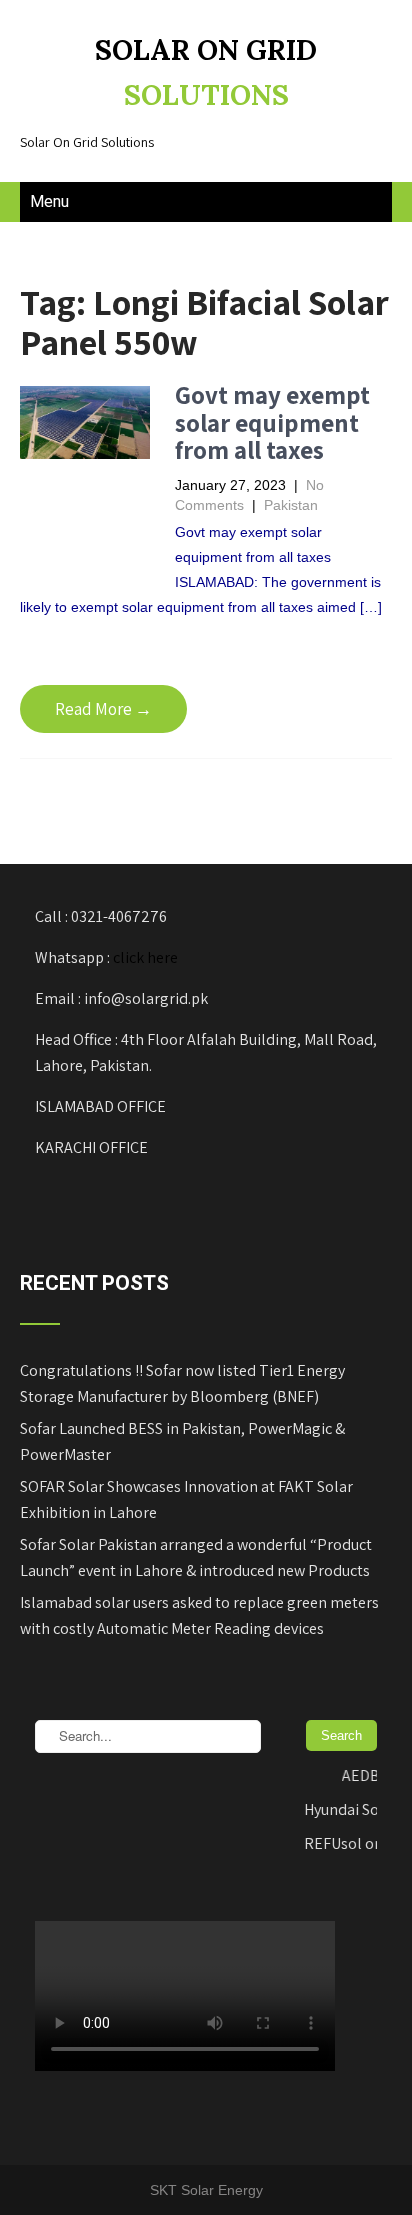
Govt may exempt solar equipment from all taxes (272, 422)
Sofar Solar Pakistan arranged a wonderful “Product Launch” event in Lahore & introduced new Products (196, 1557)
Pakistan (291, 505)
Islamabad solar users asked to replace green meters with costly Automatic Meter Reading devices (199, 1615)
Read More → (103, 709)
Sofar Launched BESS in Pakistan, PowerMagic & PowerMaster (182, 1441)
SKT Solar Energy (206, 2190)
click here (145, 957)
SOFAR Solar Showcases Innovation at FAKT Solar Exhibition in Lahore (186, 1499)
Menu (49, 201)
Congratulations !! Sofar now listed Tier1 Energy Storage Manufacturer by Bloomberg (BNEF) (182, 1383)
